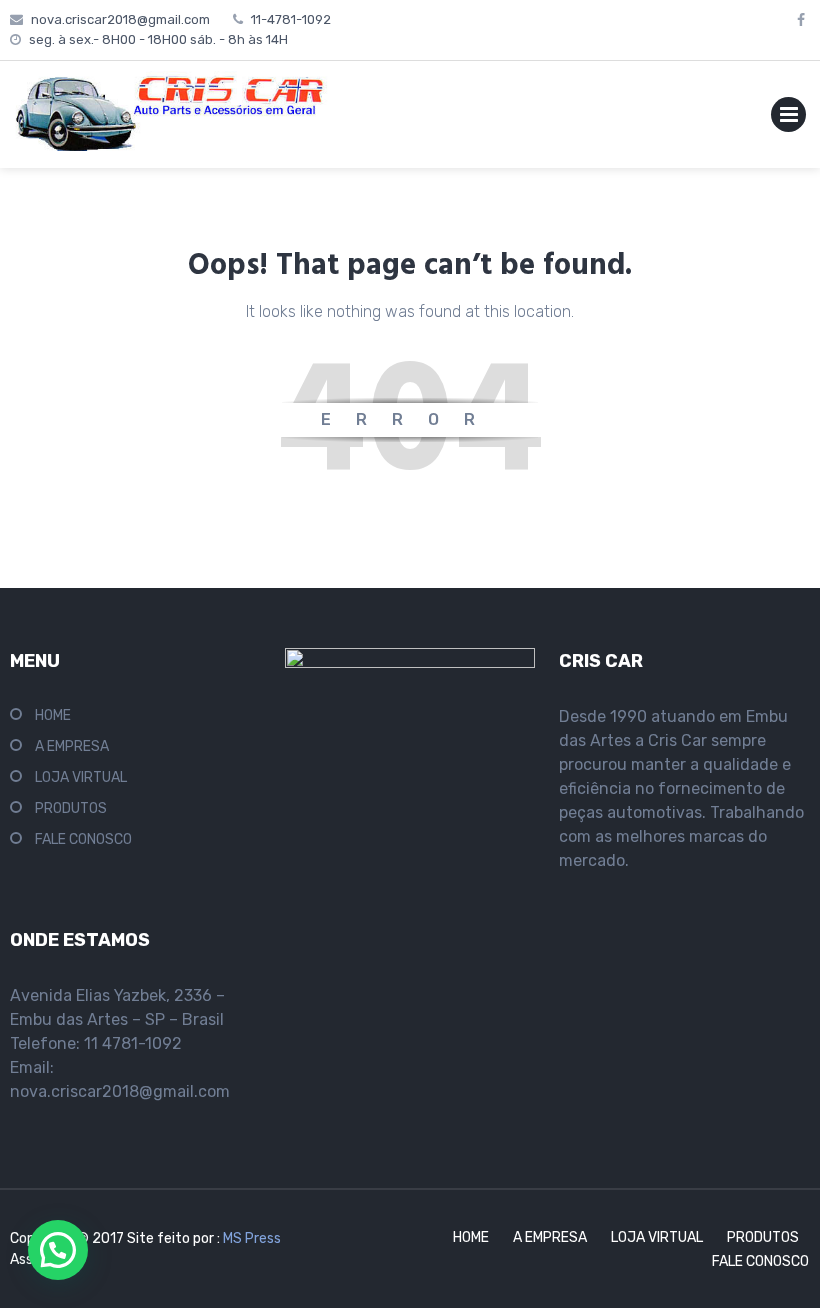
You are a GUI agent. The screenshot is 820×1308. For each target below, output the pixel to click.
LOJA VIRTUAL (81, 777)
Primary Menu (788, 118)
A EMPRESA (72, 746)
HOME (53, 715)
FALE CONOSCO (83, 839)
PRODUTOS (71, 808)
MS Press (252, 1238)
